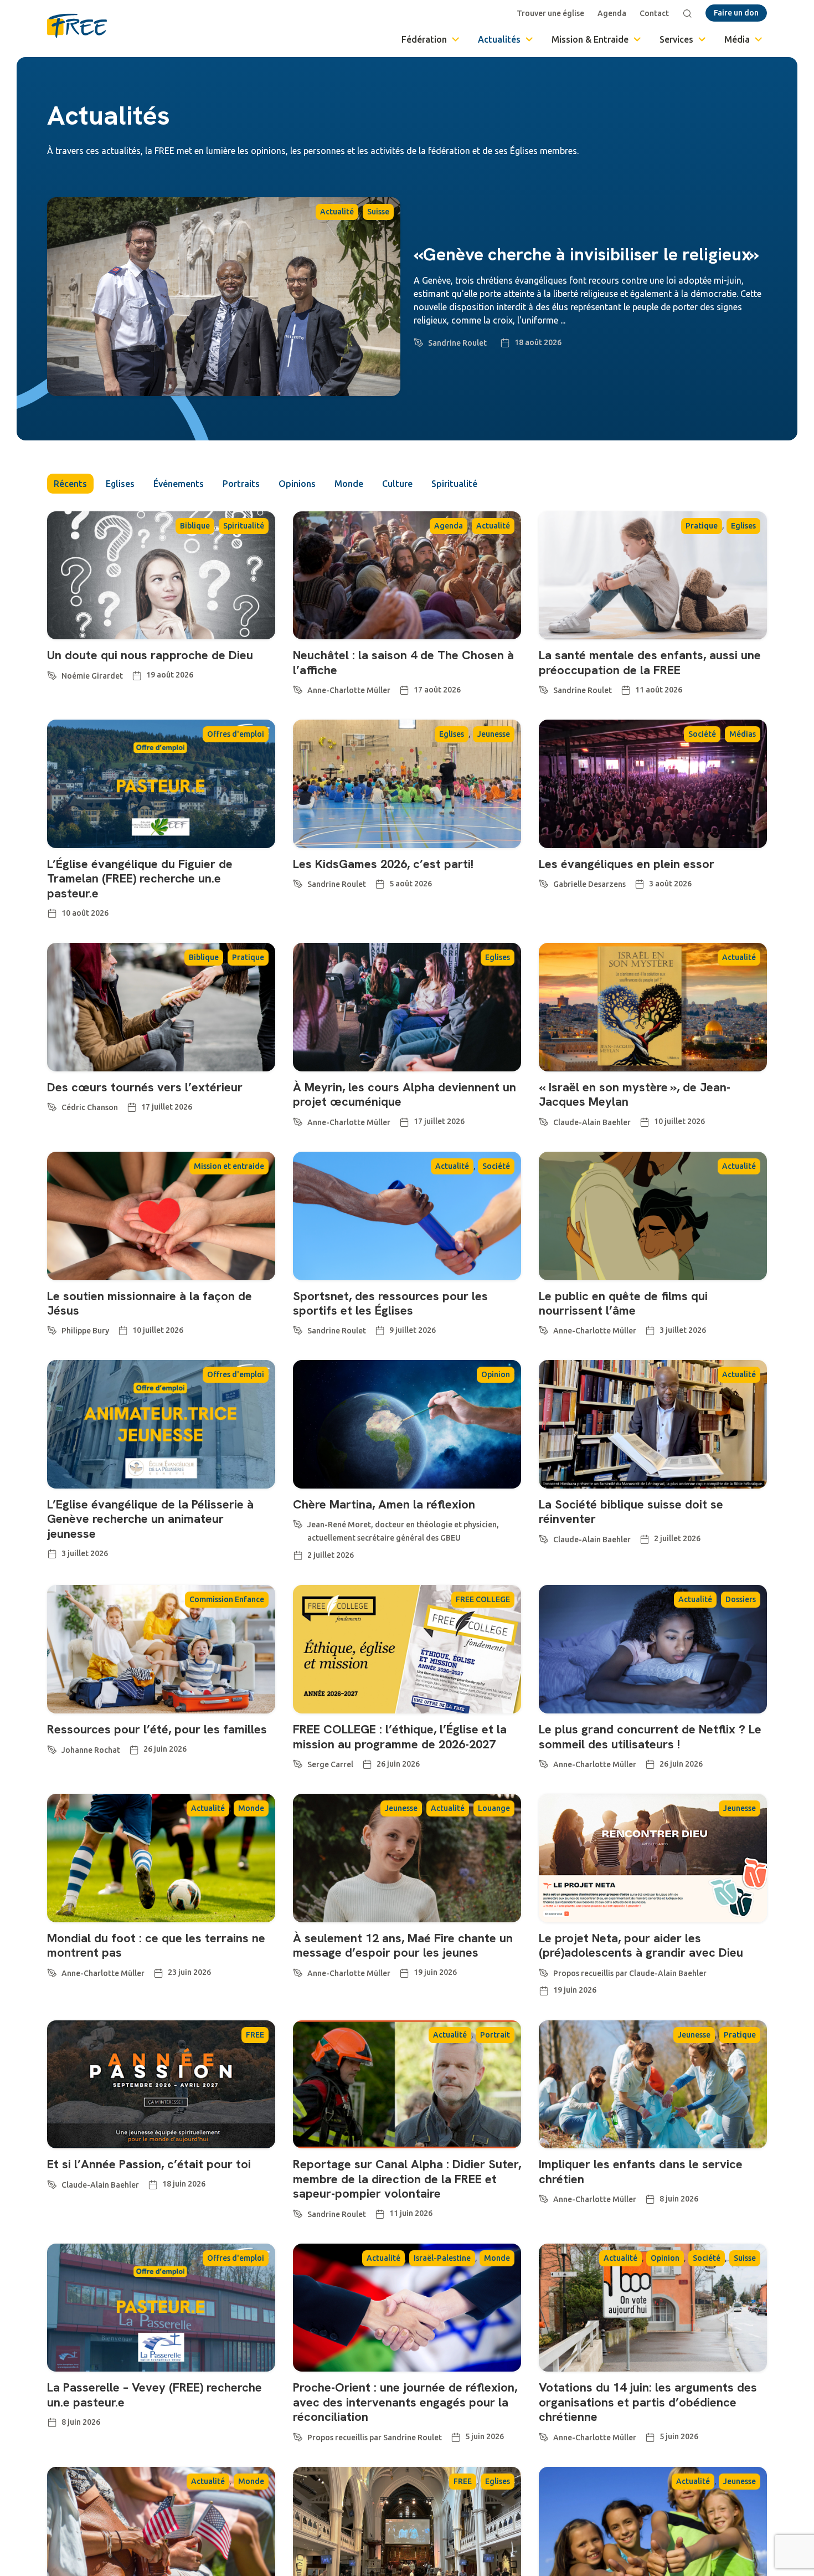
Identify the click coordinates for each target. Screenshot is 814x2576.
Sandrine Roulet (457, 343)
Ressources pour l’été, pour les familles (157, 1729)
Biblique (195, 526)
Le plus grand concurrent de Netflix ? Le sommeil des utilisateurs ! (650, 1736)
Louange (494, 1808)
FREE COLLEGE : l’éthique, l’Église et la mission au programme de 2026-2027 (400, 1736)
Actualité (337, 212)
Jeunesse (494, 734)
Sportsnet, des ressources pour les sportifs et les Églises (390, 1303)
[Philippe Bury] (52, 1328)
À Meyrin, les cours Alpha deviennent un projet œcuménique (405, 1094)
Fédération (424, 39)
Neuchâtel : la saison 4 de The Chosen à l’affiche (403, 662)
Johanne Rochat (91, 1750)
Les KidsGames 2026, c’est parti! (383, 864)
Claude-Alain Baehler (592, 1122)
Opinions (297, 484)
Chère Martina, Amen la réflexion (384, 1504)
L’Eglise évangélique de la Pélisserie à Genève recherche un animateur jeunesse (150, 1519)
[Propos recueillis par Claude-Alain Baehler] (544, 1971)
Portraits (241, 484)
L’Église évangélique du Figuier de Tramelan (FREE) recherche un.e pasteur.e (140, 879)
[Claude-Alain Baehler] (544, 1120)
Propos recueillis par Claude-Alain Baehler (630, 1973)
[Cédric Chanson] (52, 1105)
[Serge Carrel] (298, 1762)
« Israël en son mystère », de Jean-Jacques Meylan (635, 1094)
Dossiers (741, 1599)
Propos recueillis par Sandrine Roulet (375, 2438)
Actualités (499, 39)
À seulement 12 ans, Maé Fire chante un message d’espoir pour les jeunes (403, 1945)
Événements (179, 484)
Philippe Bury (85, 1331)
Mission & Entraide (590, 39)
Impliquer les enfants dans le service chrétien (641, 2171)
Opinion (496, 1374)
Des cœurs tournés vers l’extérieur (145, 1087)
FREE (255, 2035)
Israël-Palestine (442, 2258)
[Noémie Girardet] (52, 674)
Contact (654, 13)
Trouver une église (550, 13)
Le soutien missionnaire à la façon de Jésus (150, 1303)
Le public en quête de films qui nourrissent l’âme (623, 1303)
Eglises (120, 484)
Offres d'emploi (236, 734)
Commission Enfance (227, 1599)
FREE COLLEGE (483, 1599)
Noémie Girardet (92, 676)
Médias (743, 734)
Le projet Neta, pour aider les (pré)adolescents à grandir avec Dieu (641, 1945)
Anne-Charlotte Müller (349, 690)
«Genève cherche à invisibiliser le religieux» (586, 254)
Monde (349, 484)
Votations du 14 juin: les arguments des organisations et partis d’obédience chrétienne (648, 2402)
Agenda (612, 13)
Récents (70, 484)
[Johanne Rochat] (52, 1748)
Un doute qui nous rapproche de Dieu (150, 655)
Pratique (702, 526)
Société (702, 734)
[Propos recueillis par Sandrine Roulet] (298, 2435)
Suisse (378, 212)
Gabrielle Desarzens (589, 884)
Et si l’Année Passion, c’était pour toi (149, 2164)
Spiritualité (454, 484)
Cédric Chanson (90, 1107)
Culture (397, 484)
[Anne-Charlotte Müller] (298, 688)
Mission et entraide (229, 1166)
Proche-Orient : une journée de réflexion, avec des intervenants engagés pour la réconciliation (405, 2402)
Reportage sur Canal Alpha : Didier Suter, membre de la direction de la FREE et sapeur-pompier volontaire (407, 2179)
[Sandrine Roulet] (419, 341)
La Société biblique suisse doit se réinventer (631, 1512)
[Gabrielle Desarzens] (544, 882)
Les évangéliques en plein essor (627, 864)
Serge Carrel (330, 1764)
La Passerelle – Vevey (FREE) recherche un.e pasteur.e (154, 2395)
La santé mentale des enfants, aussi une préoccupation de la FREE (650, 662)
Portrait (495, 2035)
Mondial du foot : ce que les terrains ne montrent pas (156, 1945)
